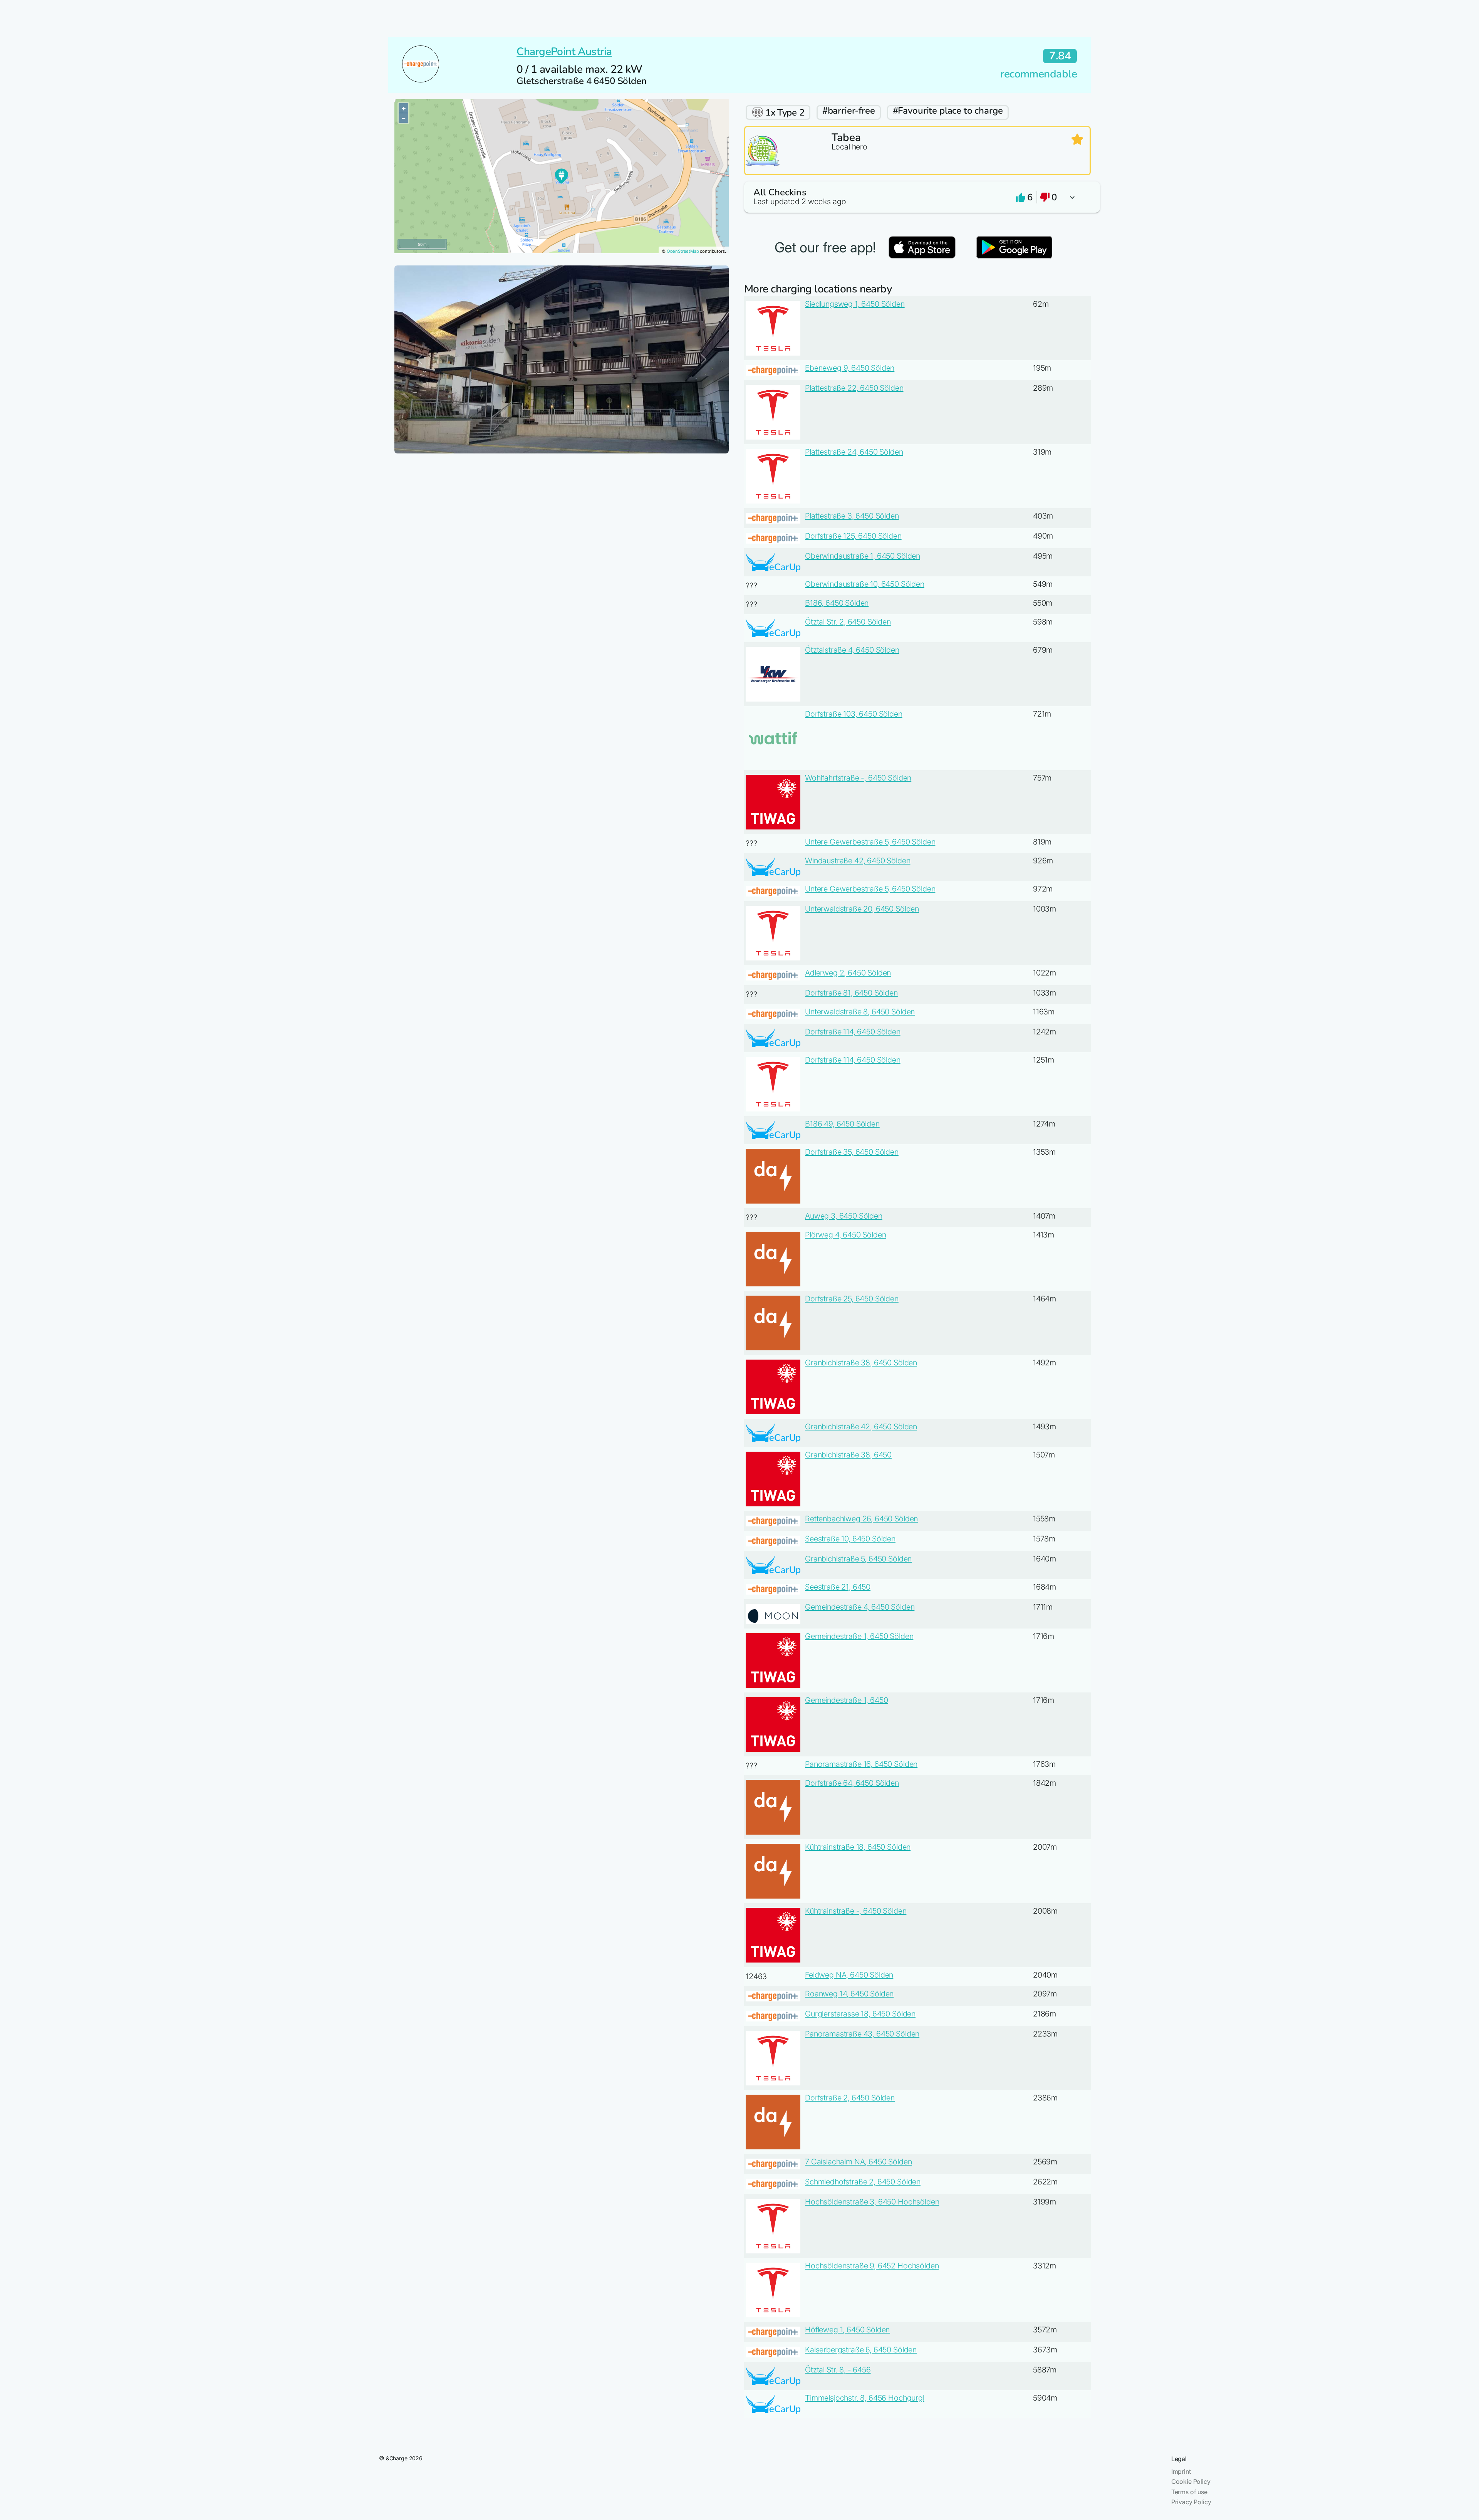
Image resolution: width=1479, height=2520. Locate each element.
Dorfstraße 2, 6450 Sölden (850, 2098)
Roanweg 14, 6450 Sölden (849, 1994)
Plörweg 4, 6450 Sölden (845, 1235)
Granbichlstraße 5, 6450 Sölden (858, 1559)
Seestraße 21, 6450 (838, 1587)
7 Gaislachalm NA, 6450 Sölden (858, 2162)
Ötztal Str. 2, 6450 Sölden (848, 622)
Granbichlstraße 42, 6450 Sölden (861, 1427)
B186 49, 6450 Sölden (842, 1124)
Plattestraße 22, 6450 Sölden (854, 388)
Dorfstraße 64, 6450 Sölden (852, 1783)
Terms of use (1189, 2492)
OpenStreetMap (683, 251)
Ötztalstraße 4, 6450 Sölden (852, 650)
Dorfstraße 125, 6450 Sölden (853, 536)
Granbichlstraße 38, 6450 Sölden (861, 1363)
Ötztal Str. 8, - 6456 (838, 2370)
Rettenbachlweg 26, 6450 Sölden (861, 1519)
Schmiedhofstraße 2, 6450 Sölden (863, 2182)
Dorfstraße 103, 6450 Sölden (854, 714)
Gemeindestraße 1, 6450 (846, 1700)
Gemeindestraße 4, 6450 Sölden (860, 1607)
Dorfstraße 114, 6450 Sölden (853, 1032)
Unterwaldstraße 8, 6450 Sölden (860, 1012)
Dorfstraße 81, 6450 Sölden (851, 993)
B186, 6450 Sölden (837, 603)
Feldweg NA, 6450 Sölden (849, 1975)
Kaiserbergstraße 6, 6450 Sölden (861, 2350)
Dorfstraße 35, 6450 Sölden (852, 1152)
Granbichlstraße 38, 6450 (848, 1455)
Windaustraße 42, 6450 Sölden (858, 861)
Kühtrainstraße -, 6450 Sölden (856, 1911)
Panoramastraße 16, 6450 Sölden (861, 1764)
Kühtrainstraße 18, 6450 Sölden (858, 1847)
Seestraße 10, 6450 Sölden (850, 1539)
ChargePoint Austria (564, 52)
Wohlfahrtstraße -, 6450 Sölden (858, 778)
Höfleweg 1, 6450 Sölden (847, 2330)
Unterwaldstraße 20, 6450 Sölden (862, 909)
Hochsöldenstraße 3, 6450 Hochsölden (872, 2202)
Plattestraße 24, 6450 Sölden (854, 452)
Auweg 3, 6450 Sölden (844, 1216)
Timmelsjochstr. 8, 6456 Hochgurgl (865, 2398)
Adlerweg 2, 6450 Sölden (848, 973)
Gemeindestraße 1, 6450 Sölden (859, 1636)
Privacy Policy (1191, 2502)
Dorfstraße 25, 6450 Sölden (852, 1299)
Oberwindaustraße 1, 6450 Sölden (863, 556)
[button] (917, 197)
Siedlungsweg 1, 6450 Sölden (855, 304)
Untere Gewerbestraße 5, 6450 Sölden (870, 842)
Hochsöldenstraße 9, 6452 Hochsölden (872, 2266)
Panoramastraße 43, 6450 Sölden (862, 2034)
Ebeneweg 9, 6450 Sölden (850, 368)
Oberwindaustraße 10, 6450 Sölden (865, 584)
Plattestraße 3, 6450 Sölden (852, 516)
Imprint (1181, 2471)
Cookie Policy (1191, 2481)
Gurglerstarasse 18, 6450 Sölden (860, 2014)
